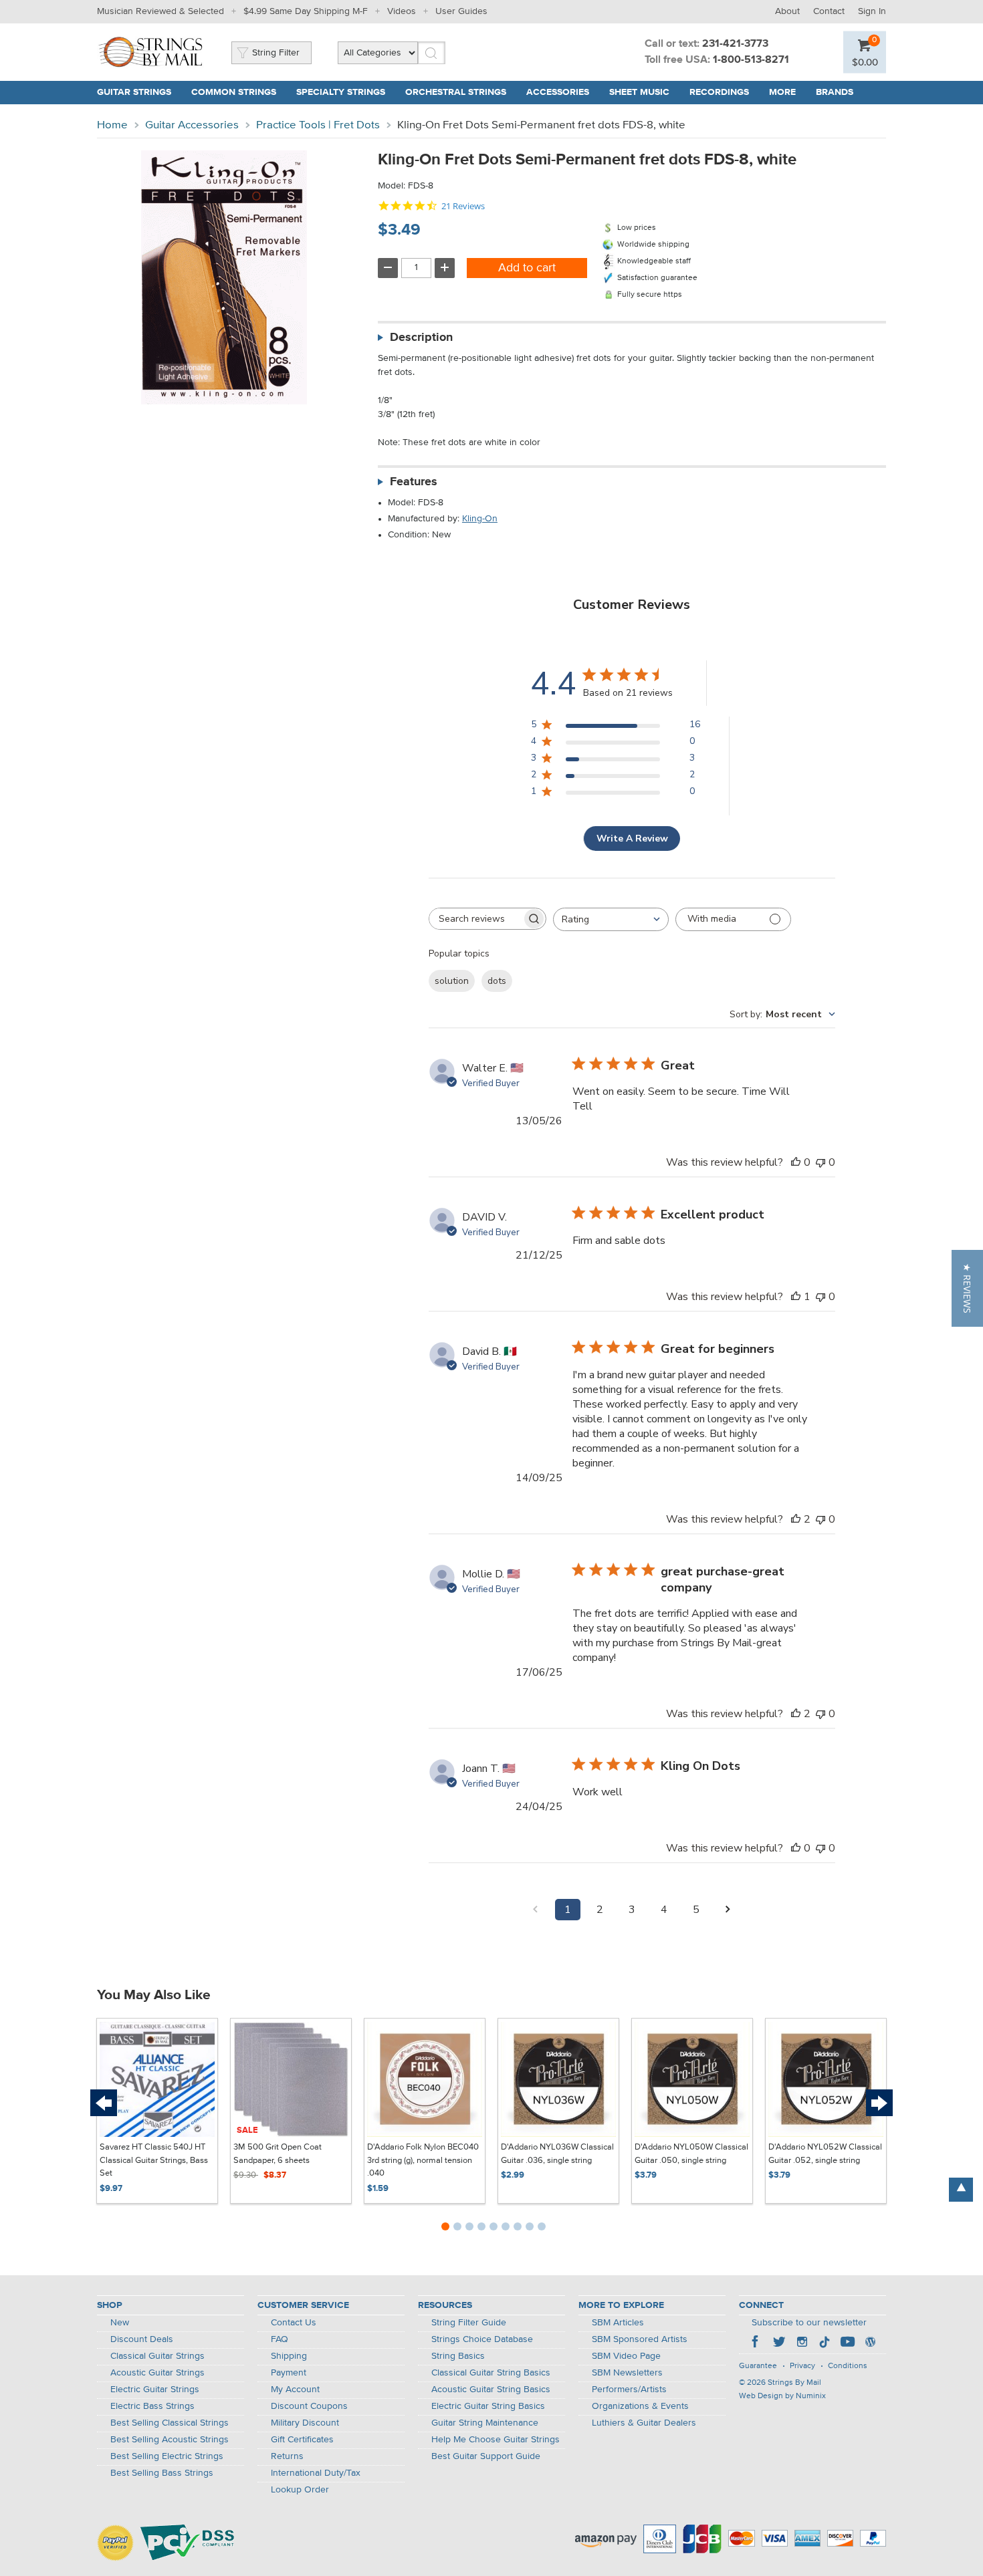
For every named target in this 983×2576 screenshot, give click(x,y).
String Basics (458, 2356)
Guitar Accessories (192, 125)
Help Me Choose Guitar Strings (496, 2440)
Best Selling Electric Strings (167, 2456)
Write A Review (632, 839)
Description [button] (421, 338)
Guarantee (758, 2366)
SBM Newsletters (627, 2373)
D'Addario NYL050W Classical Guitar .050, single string (691, 2154)
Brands (835, 92)
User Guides (461, 11)
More (782, 92)
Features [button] (414, 482)
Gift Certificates (302, 2440)
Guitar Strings (134, 92)
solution (452, 981)
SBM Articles (618, 2323)
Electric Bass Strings (152, 2406)
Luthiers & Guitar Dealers (644, 2423)
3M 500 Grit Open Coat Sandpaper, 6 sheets (278, 2154)
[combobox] (611, 919)
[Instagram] (802, 2343)
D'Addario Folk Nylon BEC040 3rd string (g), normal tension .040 (423, 2160)
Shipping (289, 2356)
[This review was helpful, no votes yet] (796, 1162)
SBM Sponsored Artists (640, 2339)
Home (112, 125)
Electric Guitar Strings (155, 2390)
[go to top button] (961, 2190)
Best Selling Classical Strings (170, 2423)
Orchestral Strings (456, 92)
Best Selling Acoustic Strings (170, 2440)
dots (497, 981)
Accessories (558, 92)
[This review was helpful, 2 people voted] (796, 1519)
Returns (287, 2456)
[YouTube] (847, 2343)
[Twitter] (779, 2343)
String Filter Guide (469, 2323)
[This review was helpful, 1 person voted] (796, 1297)
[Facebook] (756, 2343)
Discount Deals (142, 2339)
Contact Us (294, 2323)
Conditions (848, 2366)
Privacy (802, 2366)
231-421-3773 (735, 44)
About (787, 11)
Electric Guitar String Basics (488, 2406)
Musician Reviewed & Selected (160, 11)
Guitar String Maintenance (485, 2423)
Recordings (719, 92)
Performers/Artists (629, 2390)
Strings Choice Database (482, 2339)
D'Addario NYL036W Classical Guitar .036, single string (557, 2154)
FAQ (280, 2339)
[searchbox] (475, 919)
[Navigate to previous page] (536, 1910)
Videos (402, 11)
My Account (295, 2390)
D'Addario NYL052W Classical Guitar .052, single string (825, 2154)
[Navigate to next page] (728, 1910)
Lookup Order (300, 2490)
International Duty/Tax (316, 2473)
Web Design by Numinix (782, 2396)
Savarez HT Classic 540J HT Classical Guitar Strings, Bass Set (154, 2160)
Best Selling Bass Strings (162, 2473)
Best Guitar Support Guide (486, 2456)
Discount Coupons (309, 2406)
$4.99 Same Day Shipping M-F (306, 11)
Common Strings (234, 92)
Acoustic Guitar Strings (157, 2373)
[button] (967, 1288)
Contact (829, 11)
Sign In (872, 11)
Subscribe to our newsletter (809, 2323)
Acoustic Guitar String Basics (491, 2390)
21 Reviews (463, 206)
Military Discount (305, 2423)
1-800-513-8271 (751, 60)
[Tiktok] (825, 2343)
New (120, 2323)
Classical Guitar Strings (157, 2356)
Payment (289, 2373)
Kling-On (480, 519)
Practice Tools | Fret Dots (318, 125)
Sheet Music (639, 92)
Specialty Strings (341, 92)
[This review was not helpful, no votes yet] (821, 1162)
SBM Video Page (626, 2356)
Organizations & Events (640, 2406)
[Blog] (870, 2343)
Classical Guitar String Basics (491, 2373)
